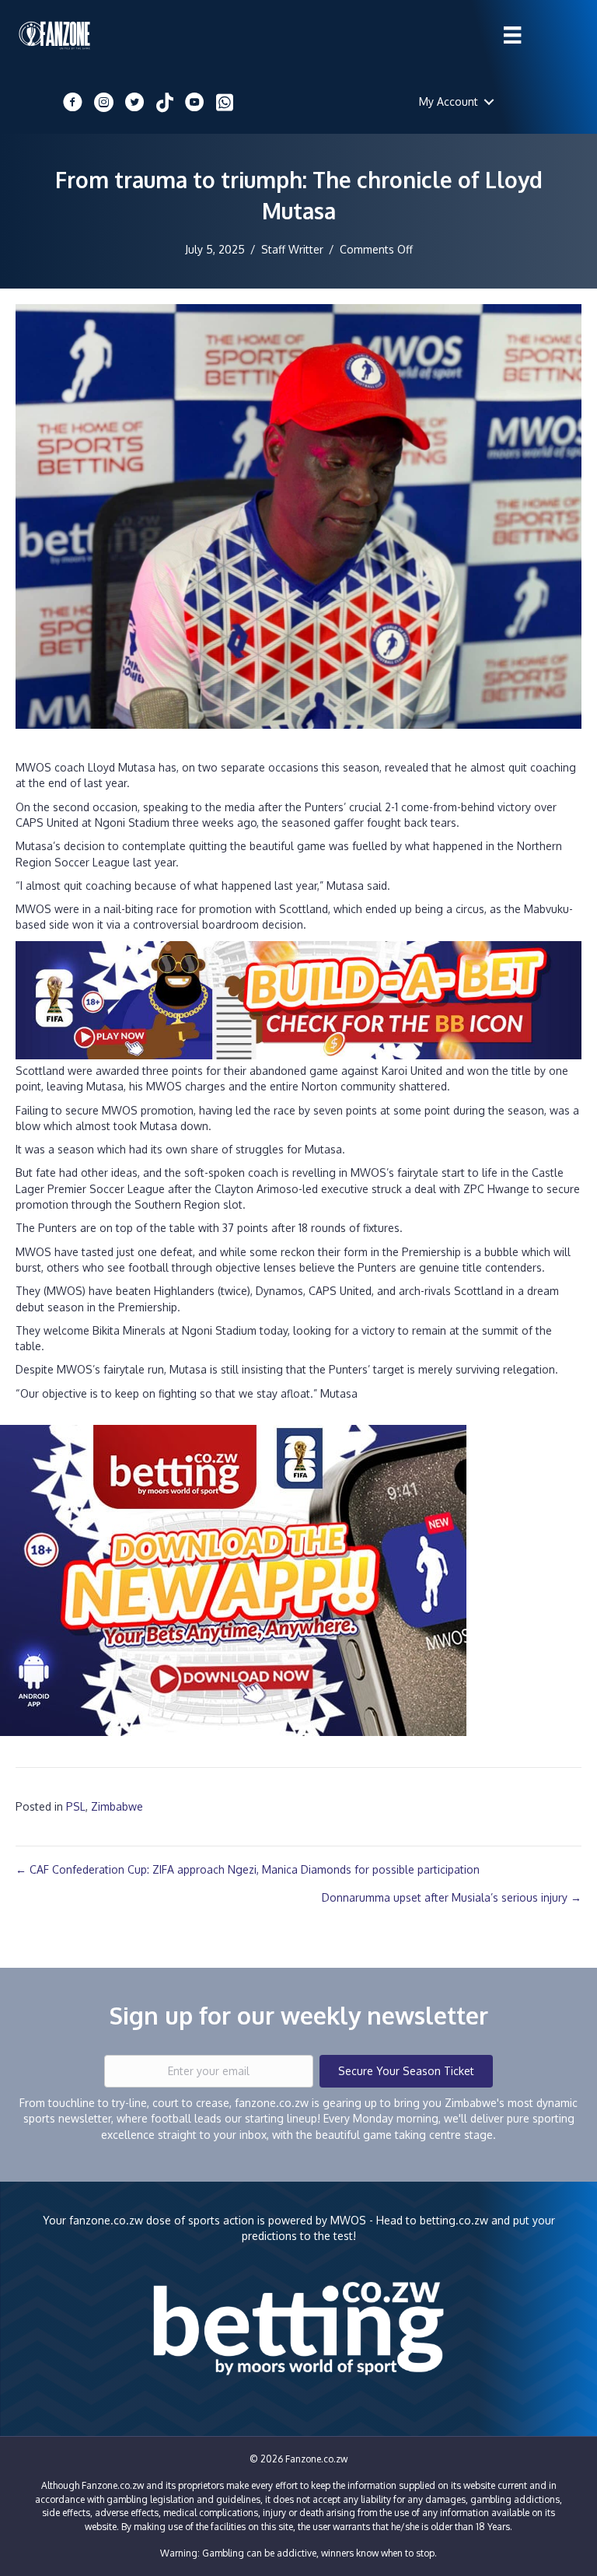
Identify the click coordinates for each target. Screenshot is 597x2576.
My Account (449, 101)
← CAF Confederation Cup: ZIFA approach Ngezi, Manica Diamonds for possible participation (248, 1869)
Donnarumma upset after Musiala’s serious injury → (452, 1897)
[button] (489, 102)
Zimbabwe (117, 1806)
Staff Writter (292, 249)
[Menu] (512, 35)
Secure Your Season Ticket (406, 2071)
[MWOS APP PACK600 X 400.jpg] (233, 1579)
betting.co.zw (454, 2220)
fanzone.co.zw (106, 2220)
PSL (76, 1806)
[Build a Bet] (298, 999)
